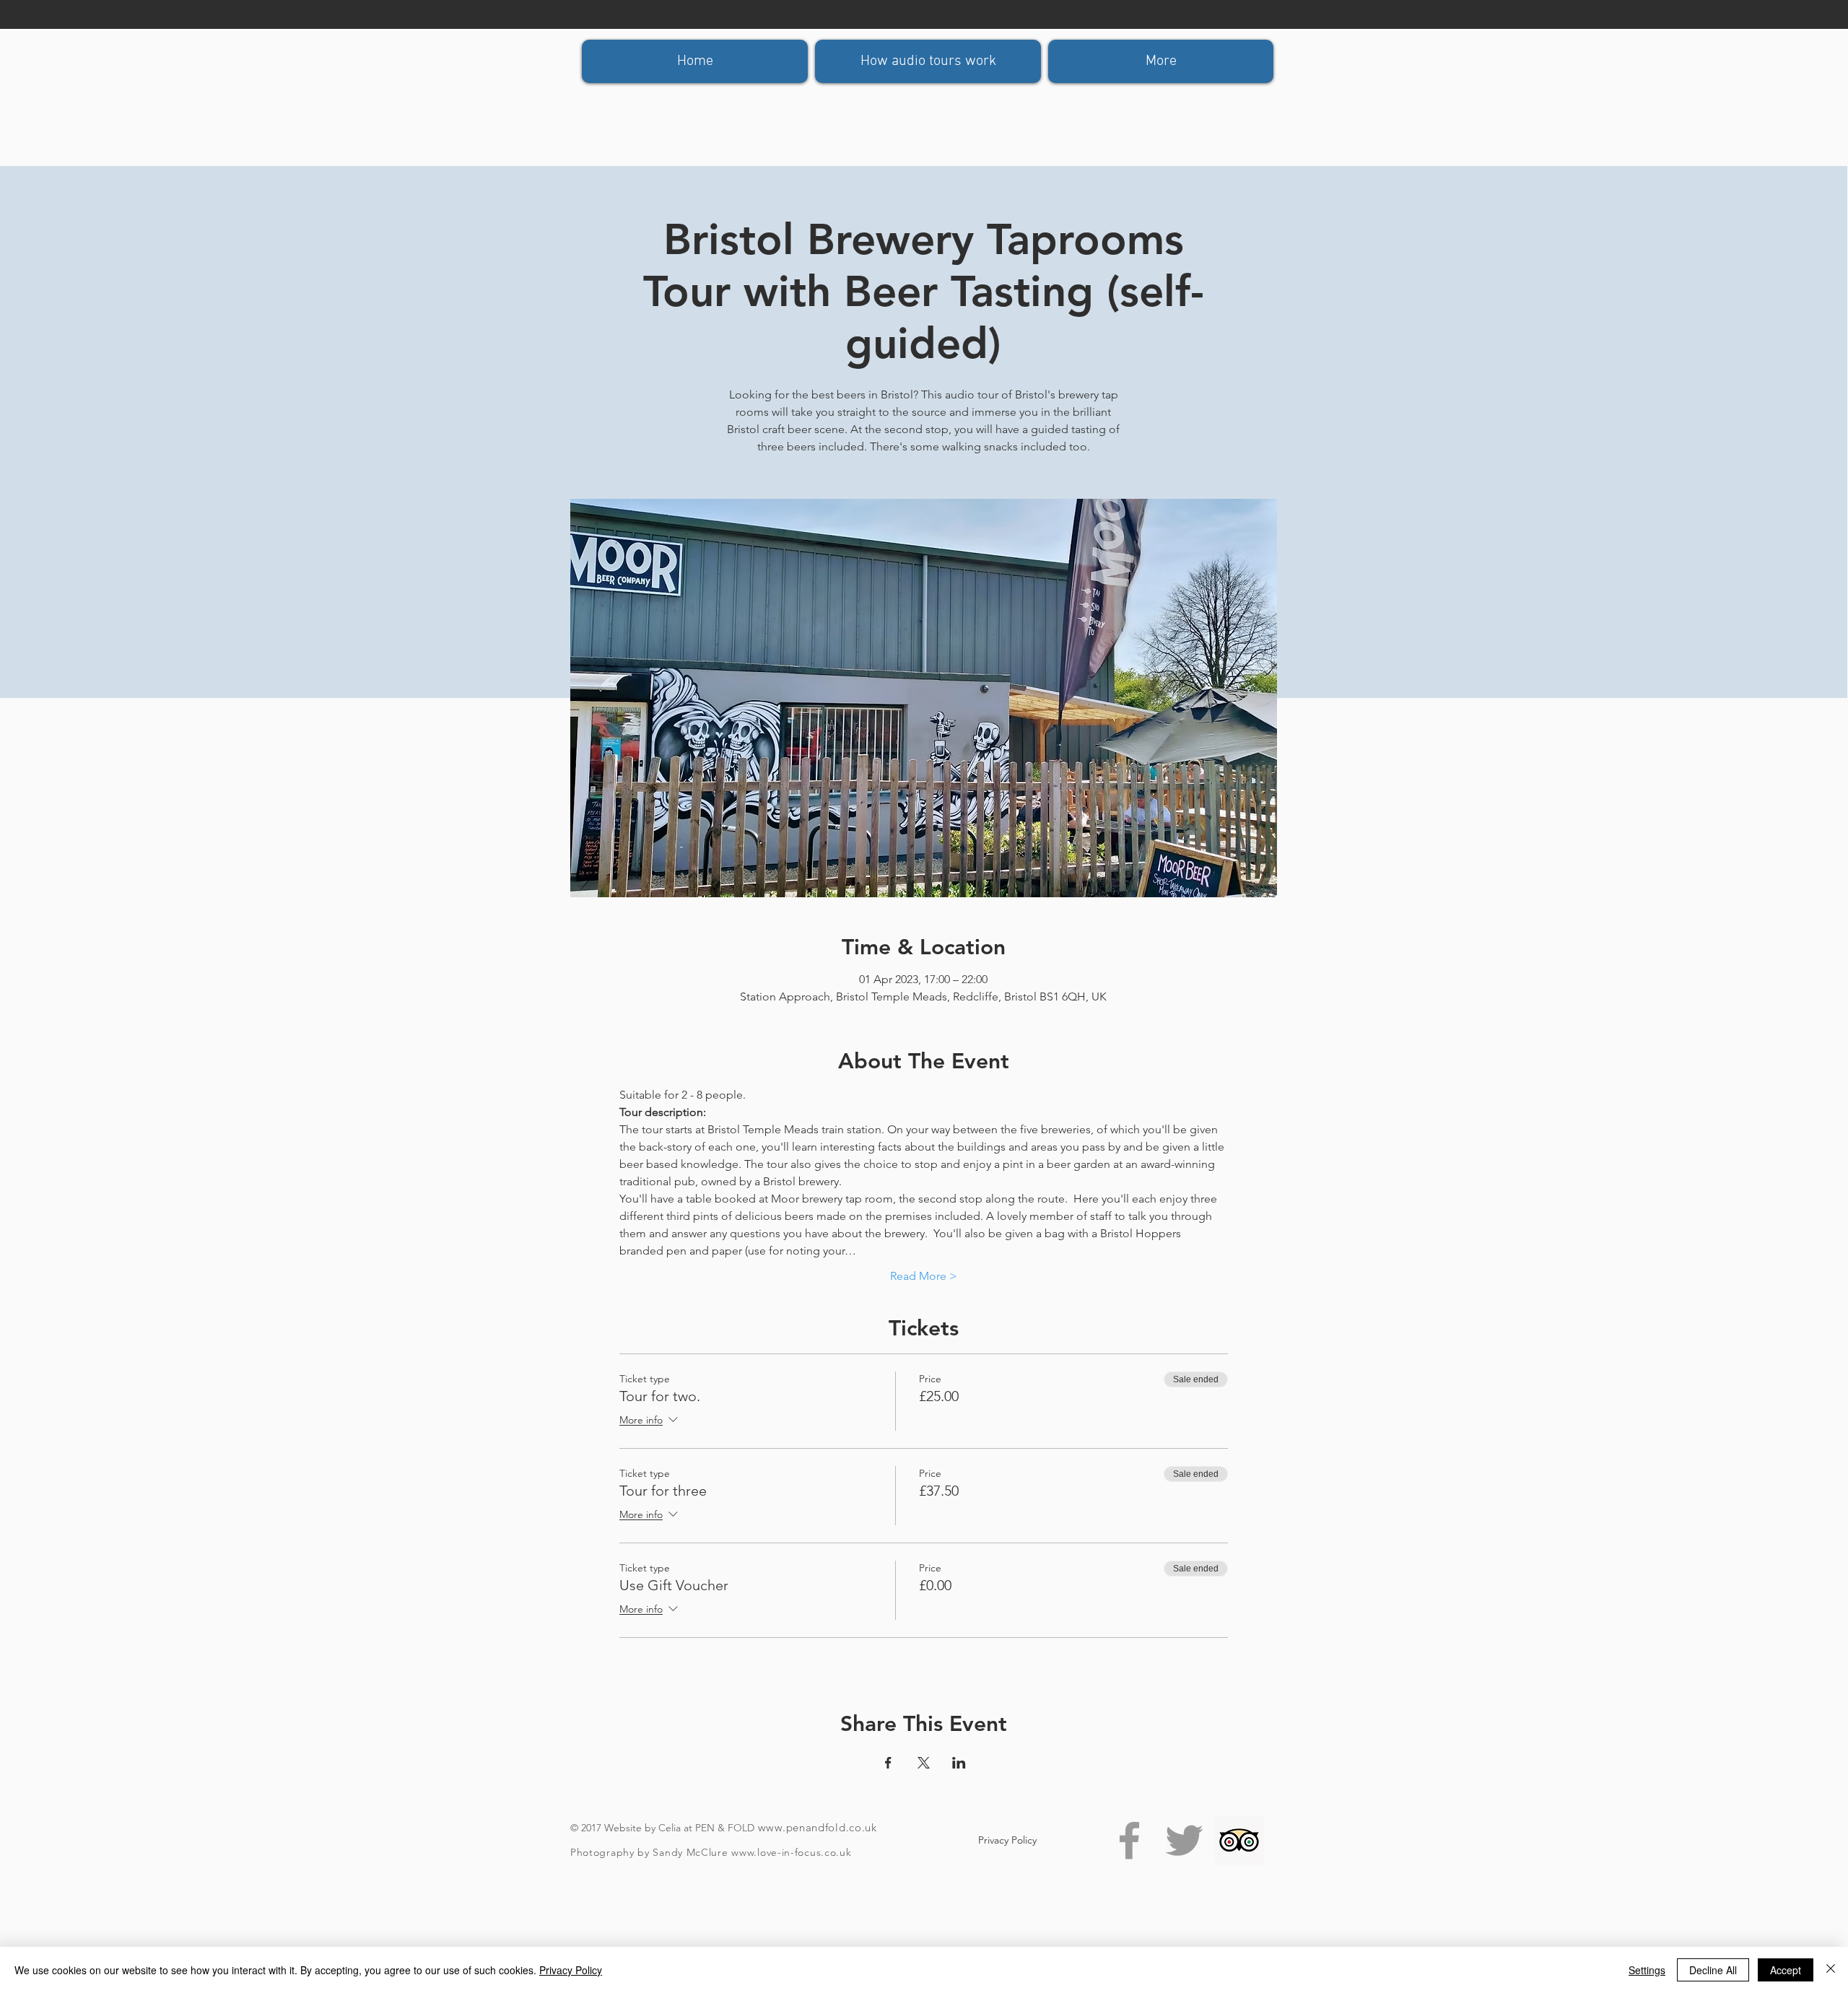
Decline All (1713, 1970)
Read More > (924, 1276)
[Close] (1831, 1970)
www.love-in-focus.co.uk (791, 1852)
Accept (1786, 1970)
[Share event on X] (924, 1763)
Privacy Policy (571, 1970)
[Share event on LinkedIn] (959, 1763)
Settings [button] (1647, 1970)
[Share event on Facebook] (888, 1763)
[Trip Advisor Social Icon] (1239, 1840)
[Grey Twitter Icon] (1184, 1840)
